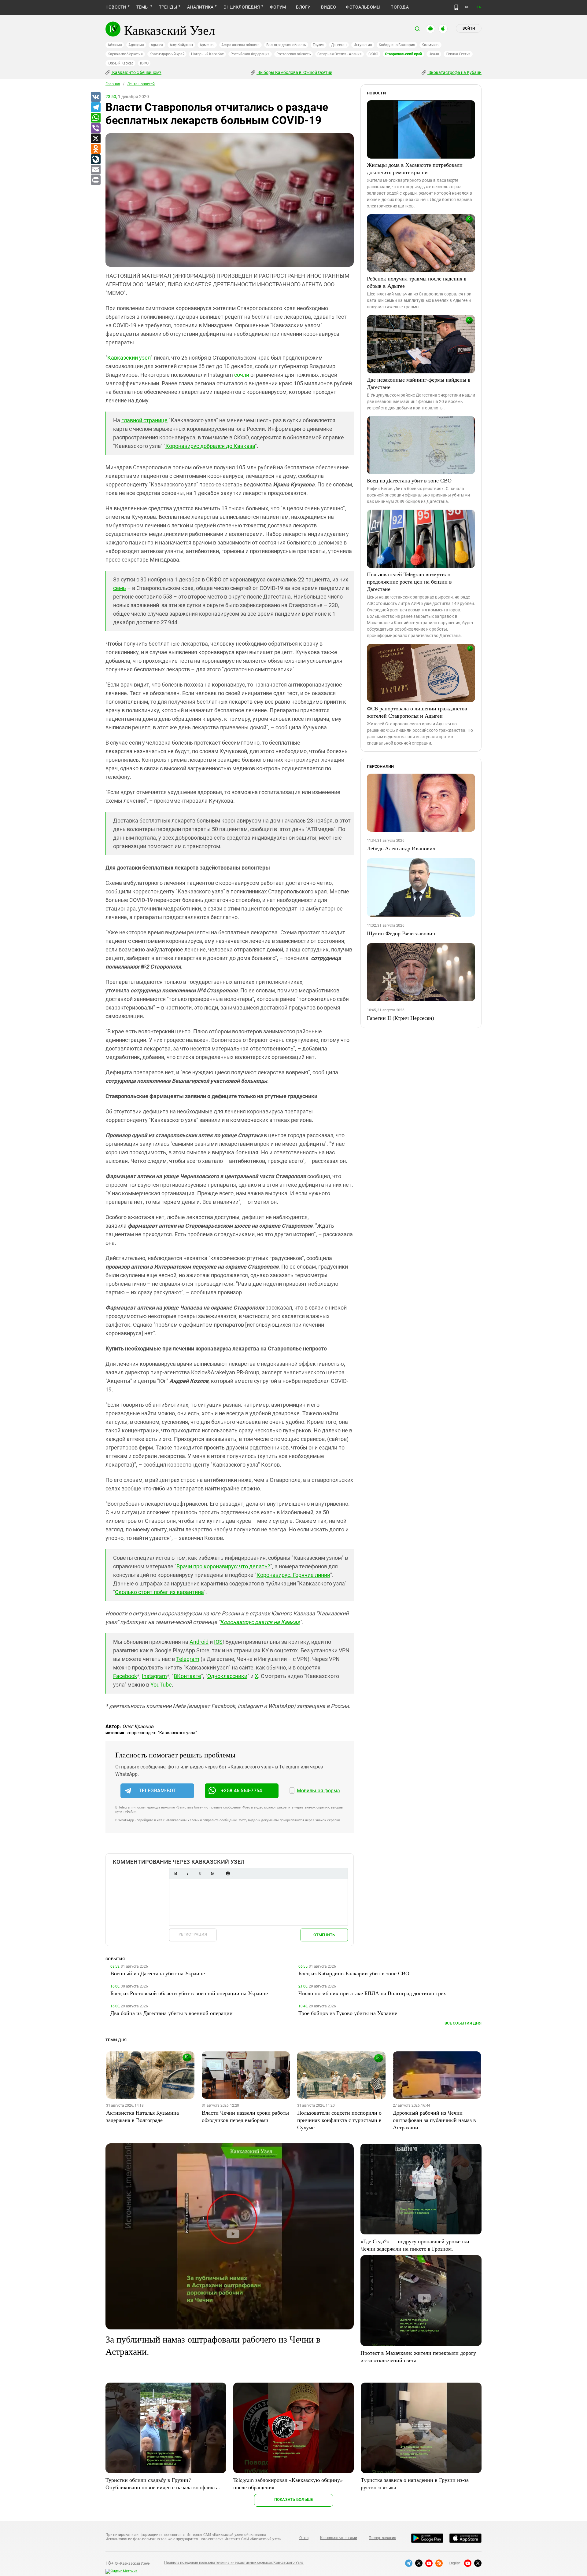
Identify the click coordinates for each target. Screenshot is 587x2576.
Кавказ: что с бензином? (136, 72)
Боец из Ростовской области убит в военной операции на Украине (189, 1993)
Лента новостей (141, 84)
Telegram (188, 1659)
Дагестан (339, 45)
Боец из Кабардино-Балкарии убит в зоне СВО (354, 1973)
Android (199, 1642)
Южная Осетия (458, 54)
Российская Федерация (250, 54)
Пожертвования (382, 2538)
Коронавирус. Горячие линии (293, 1575)
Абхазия (115, 45)
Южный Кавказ (120, 63)
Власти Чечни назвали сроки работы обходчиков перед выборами (245, 2116)
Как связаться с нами (338, 2538)
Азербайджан (181, 45)
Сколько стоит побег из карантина (159, 1592)
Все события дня (463, 2023)
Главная (113, 84)
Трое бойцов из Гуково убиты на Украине (348, 2013)
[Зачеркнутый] (212, 1873)
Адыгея (157, 45)
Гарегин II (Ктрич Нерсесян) (401, 1018)
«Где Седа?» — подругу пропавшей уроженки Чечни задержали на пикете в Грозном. (415, 2245)
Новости (116, 7)
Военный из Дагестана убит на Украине (158, 1973)
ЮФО (144, 63)
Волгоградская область (286, 45)
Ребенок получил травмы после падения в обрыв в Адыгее (417, 282)
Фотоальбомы (363, 7)
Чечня (434, 54)
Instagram (154, 1676)
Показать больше (294, 2499)
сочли (242, 375)
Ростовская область (294, 54)
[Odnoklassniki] (95, 149)
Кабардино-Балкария (397, 45)
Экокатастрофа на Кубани (454, 72)
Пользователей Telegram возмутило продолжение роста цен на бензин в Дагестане (409, 581)
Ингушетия (363, 45)
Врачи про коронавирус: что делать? (223, 1566)
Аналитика (200, 7)
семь (120, 588)
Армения (207, 45)
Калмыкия (430, 45)
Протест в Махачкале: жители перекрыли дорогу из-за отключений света (418, 2356)
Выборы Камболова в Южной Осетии (294, 72)
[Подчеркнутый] (200, 1873)
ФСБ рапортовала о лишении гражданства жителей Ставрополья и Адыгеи (417, 712)
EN (479, 7)
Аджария (136, 45)
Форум (278, 7)
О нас (304, 2538)
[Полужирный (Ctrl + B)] (175, 1873)
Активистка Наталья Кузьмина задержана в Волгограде (142, 2116)
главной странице (144, 420)
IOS (218, 1642)
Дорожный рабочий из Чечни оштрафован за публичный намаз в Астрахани (434, 2120)
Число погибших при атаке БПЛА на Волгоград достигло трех (372, 1993)
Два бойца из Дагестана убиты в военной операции (172, 2013)
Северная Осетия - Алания (339, 54)
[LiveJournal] (95, 159)
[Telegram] (95, 108)
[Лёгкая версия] (456, 7)
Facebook (125, 1676)
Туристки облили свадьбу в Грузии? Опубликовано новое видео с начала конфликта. (163, 2483)
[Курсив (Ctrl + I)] (188, 1873)
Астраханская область (240, 45)
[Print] (95, 180)
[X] (95, 139)
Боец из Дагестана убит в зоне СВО (409, 480)
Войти (469, 28)
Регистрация (193, 1934)
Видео (329, 7)
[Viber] (95, 128)
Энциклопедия (242, 7)
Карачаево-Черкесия (125, 54)
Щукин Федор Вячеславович (401, 933)
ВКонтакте (187, 1676)
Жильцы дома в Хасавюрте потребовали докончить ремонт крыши (415, 168)
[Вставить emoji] (228, 1873)
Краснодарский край (167, 54)
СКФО (373, 54)
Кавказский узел (129, 358)
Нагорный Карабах (207, 54)
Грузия (319, 45)
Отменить (324, 1935)
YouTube (161, 1685)
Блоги (303, 7)
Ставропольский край (403, 54)
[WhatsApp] (95, 118)
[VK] (95, 97)
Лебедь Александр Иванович (401, 848)
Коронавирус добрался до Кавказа (210, 446)
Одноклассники (227, 1676)
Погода (399, 7)
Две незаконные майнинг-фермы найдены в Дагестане (419, 383)
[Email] (95, 170)
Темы (143, 7)
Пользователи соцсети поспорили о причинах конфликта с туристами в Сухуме (339, 2120)
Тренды (168, 7)
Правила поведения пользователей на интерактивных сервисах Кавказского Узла (234, 2563)
